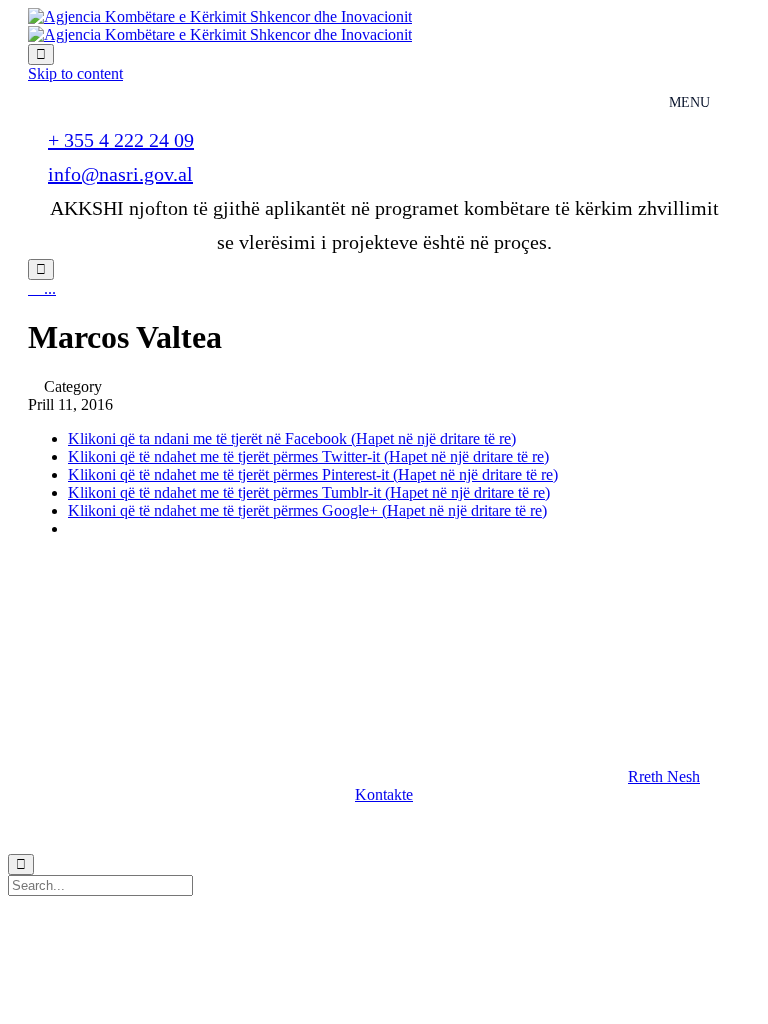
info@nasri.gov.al (120, 174)
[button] (664, 776)
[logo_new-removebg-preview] (136, 651)
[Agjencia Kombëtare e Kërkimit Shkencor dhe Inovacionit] (220, 25)
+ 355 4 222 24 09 (121, 140)
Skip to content (75, 73)
